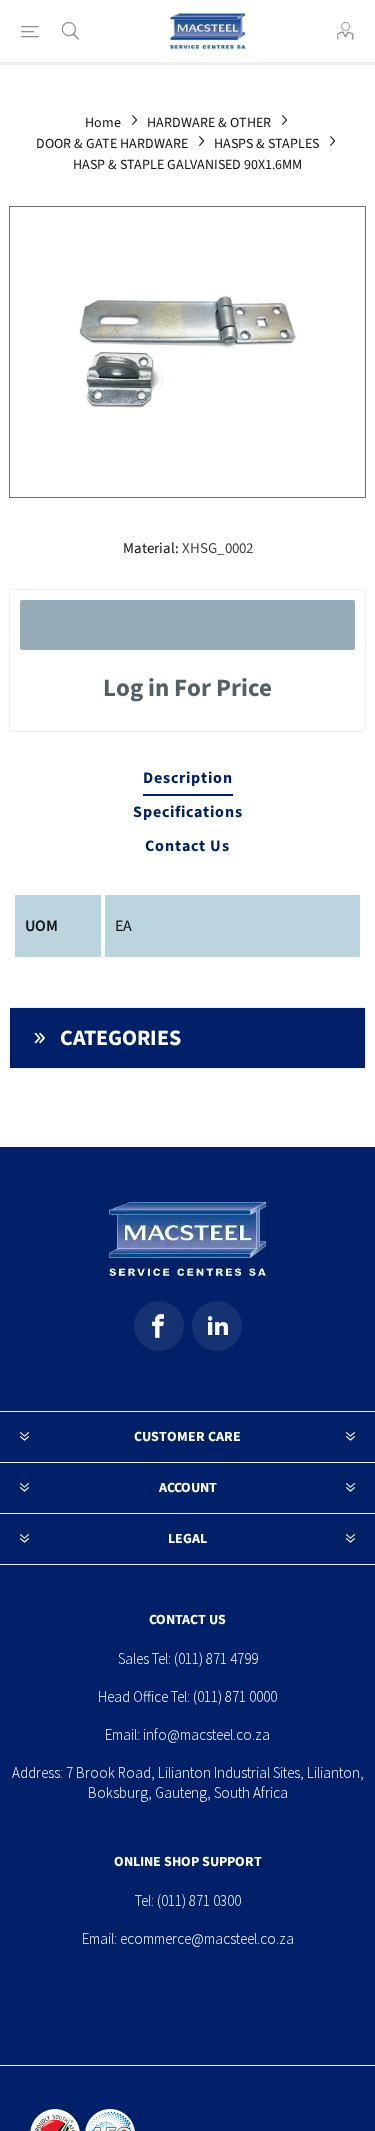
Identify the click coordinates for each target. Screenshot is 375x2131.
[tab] (187, 779)
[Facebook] (159, 1326)
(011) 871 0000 (235, 1696)
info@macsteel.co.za (206, 1734)
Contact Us (187, 846)
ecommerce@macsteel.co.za (207, 1938)
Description (188, 778)
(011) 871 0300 (199, 1900)
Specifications (188, 812)
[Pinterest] (217, 1326)
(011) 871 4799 (216, 1658)
